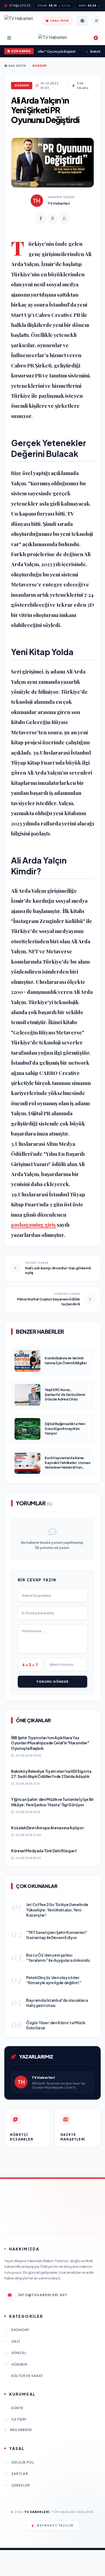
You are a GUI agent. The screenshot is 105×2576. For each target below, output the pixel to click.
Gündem (39, 66)
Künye (17, 2408)
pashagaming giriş (33, 1224)
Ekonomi (20, 2330)
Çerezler (21, 2485)
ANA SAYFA (17, 66)
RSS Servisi (21, 2430)
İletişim (19, 2419)
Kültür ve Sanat (27, 2376)
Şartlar (20, 2474)
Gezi (15, 2341)
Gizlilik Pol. (23, 2462)
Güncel (19, 2353)
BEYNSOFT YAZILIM (55, 2525)
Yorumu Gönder (52, 1682)
